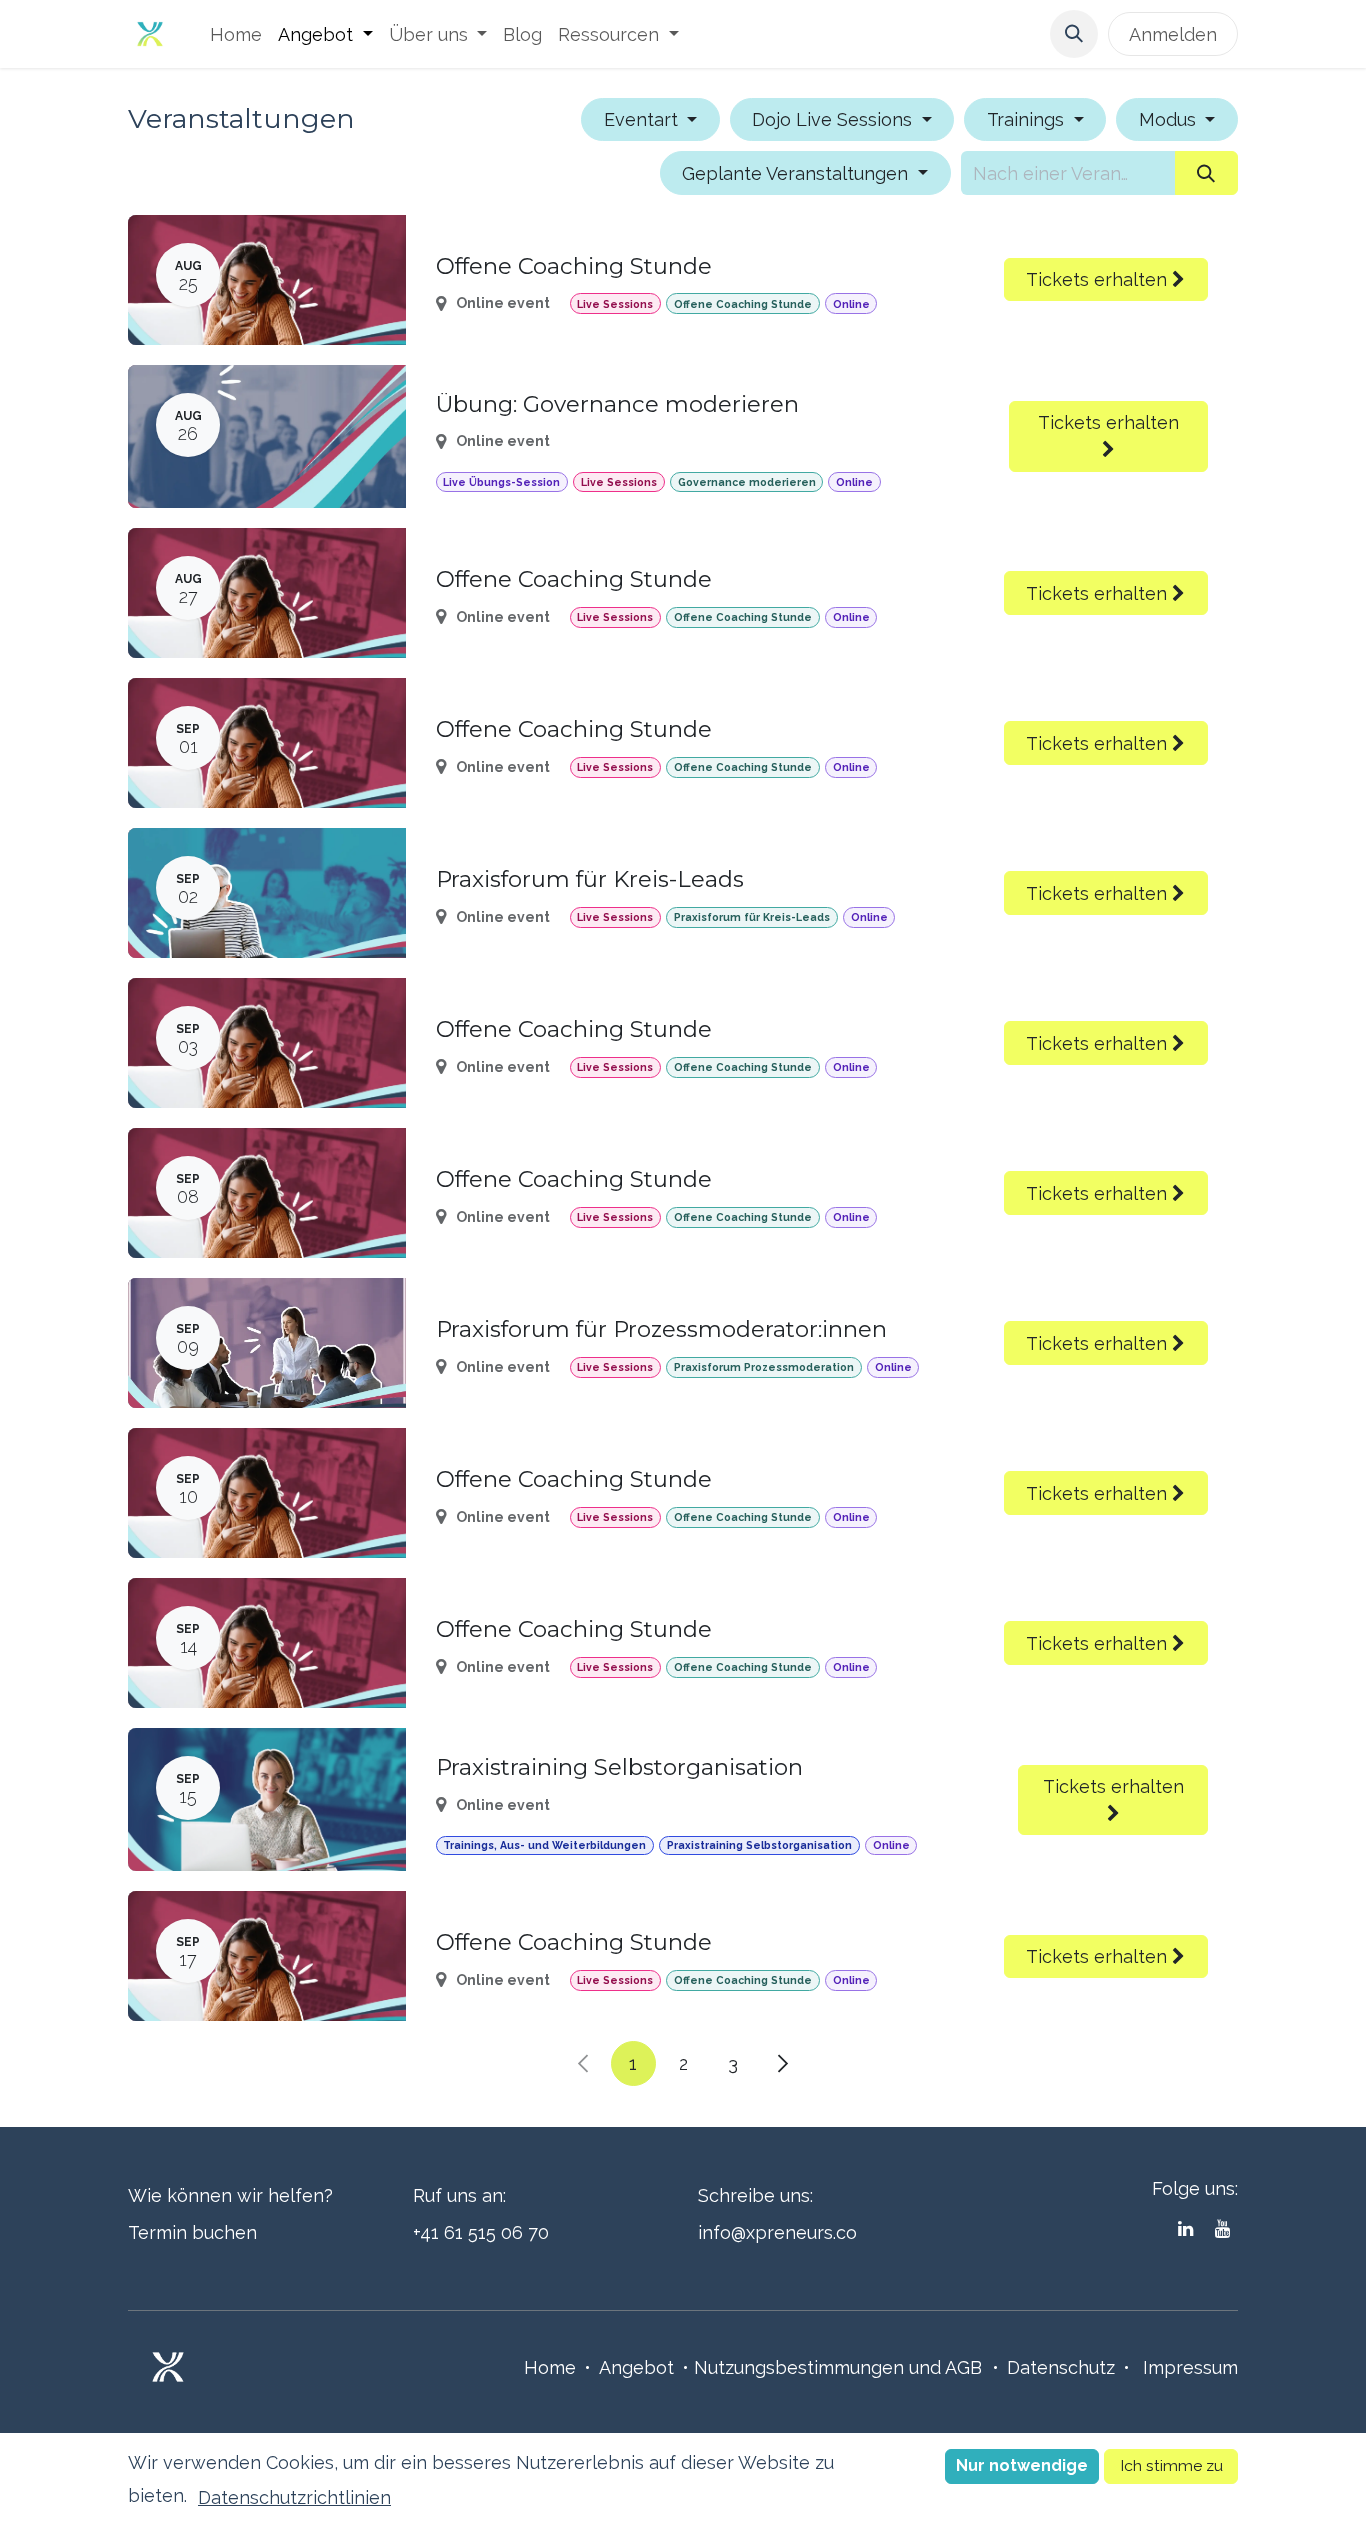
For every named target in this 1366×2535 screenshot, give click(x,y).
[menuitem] (236, 34)
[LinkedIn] (1185, 2229)
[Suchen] (1206, 172)
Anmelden (1173, 34)
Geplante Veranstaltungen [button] (797, 173)
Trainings (1028, 119)
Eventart (643, 119)
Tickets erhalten (1099, 279)
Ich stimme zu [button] (1171, 2465)
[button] (1074, 34)
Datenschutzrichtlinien (294, 2497)
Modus (1170, 119)
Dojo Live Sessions (834, 119)
